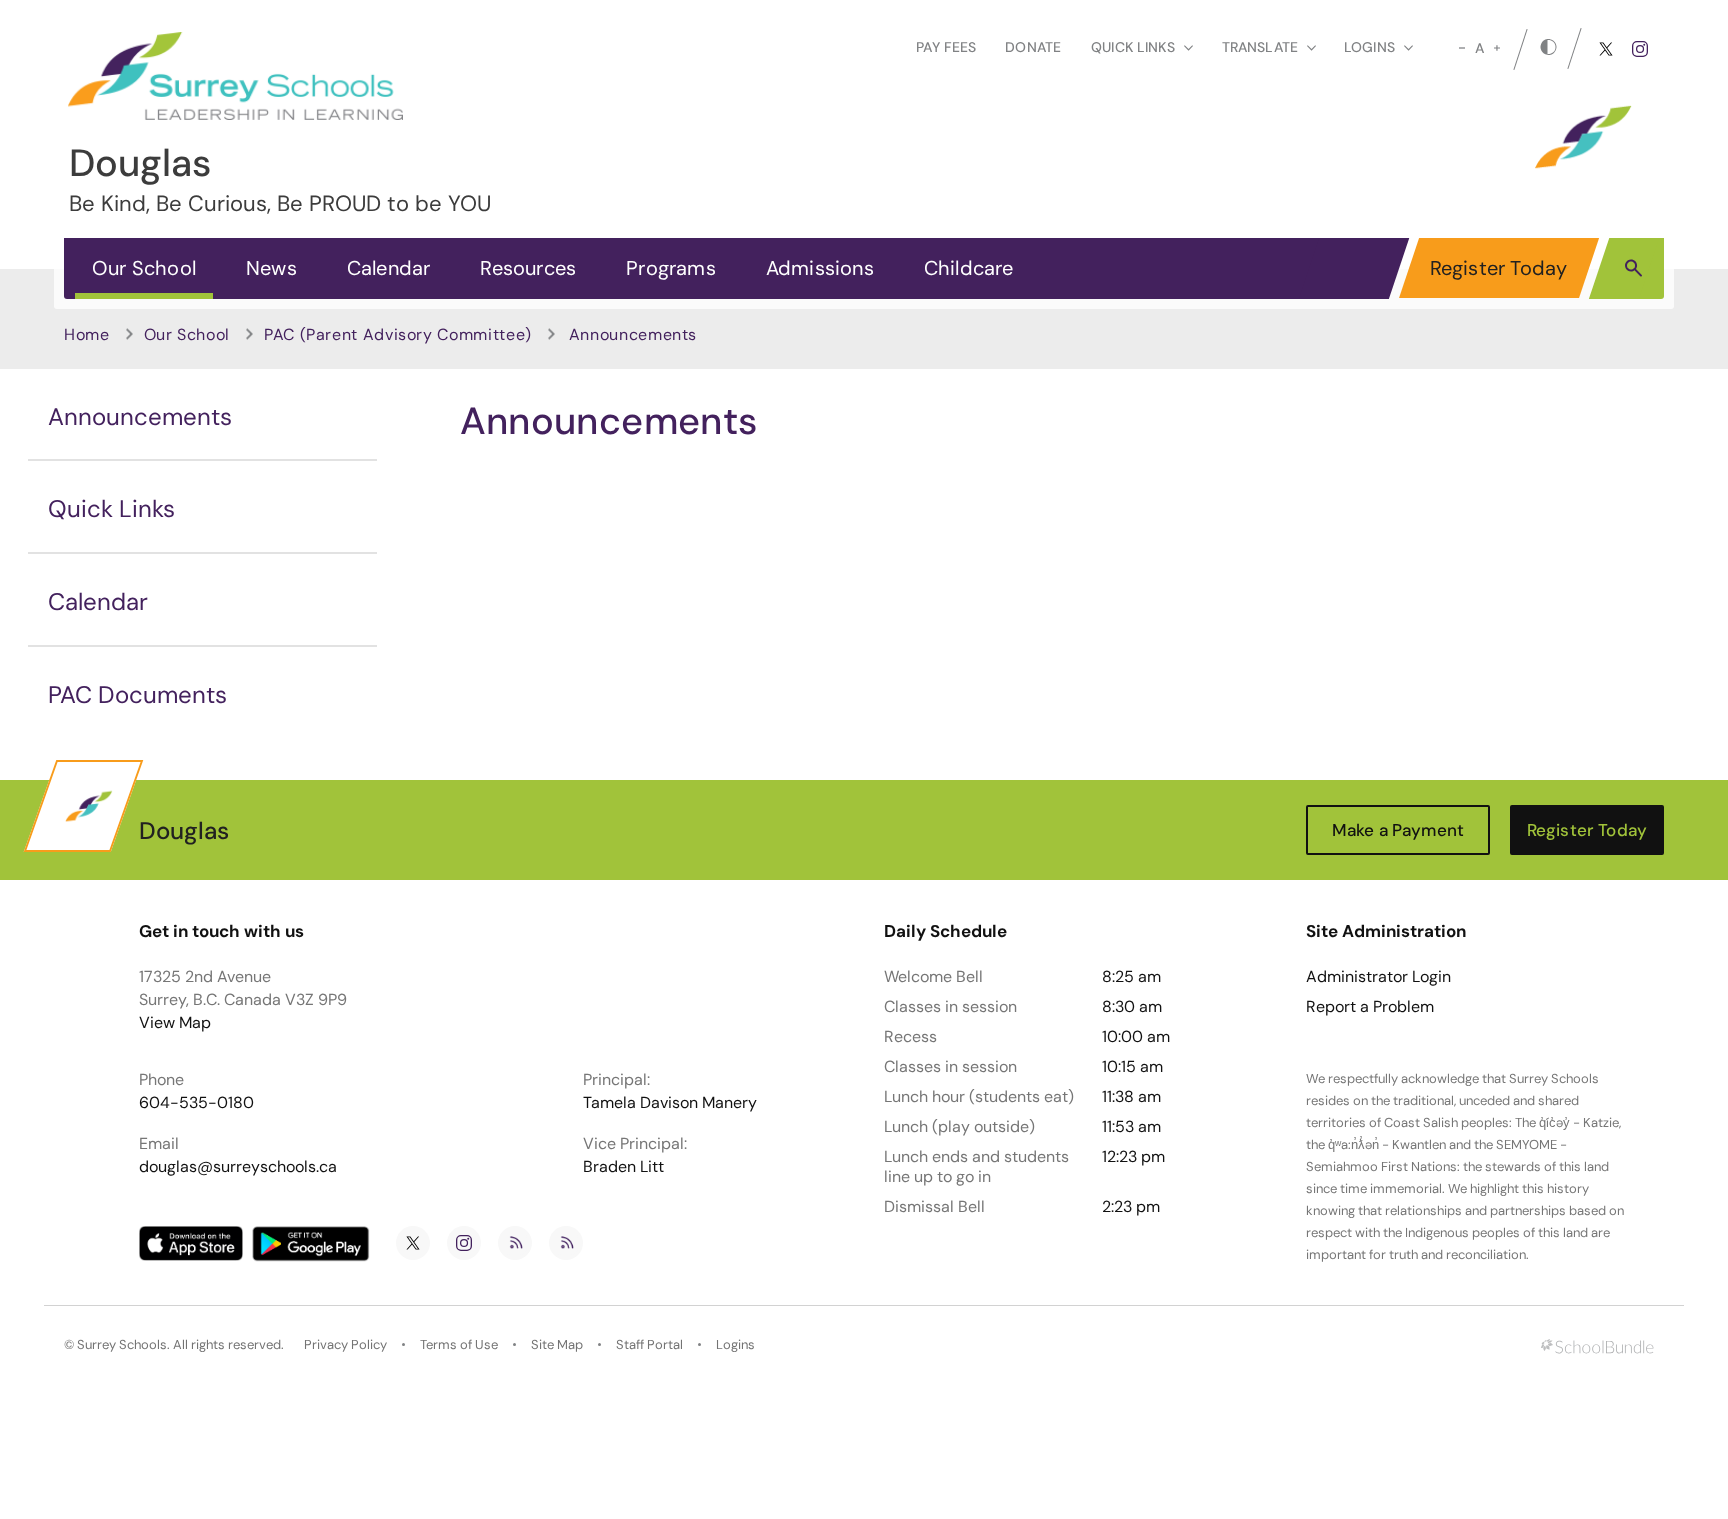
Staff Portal (649, 1344)
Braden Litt (623, 1166)
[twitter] (1606, 49)
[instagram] (1640, 49)
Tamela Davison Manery (670, 1102)
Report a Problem (1370, 1007)
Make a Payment (1398, 830)
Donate (1033, 47)
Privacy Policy (345, 1344)
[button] (1633, 267)
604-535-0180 (196, 1102)
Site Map (557, 1344)
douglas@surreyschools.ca (238, 1166)
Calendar (389, 268)
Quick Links (111, 508)
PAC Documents (137, 694)
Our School (144, 268)
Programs (671, 268)
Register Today (1499, 268)
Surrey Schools (122, 1344)
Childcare (969, 268)
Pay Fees (946, 47)
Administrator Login (1378, 977)
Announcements (140, 416)
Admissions (820, 268)
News (271, 268)
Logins (735, 1344)
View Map (175, 1022)
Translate (1260, 47)
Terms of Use (459, 1344)
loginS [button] (1369, 47)
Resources (528, 268)
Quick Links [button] (1133, 47)
